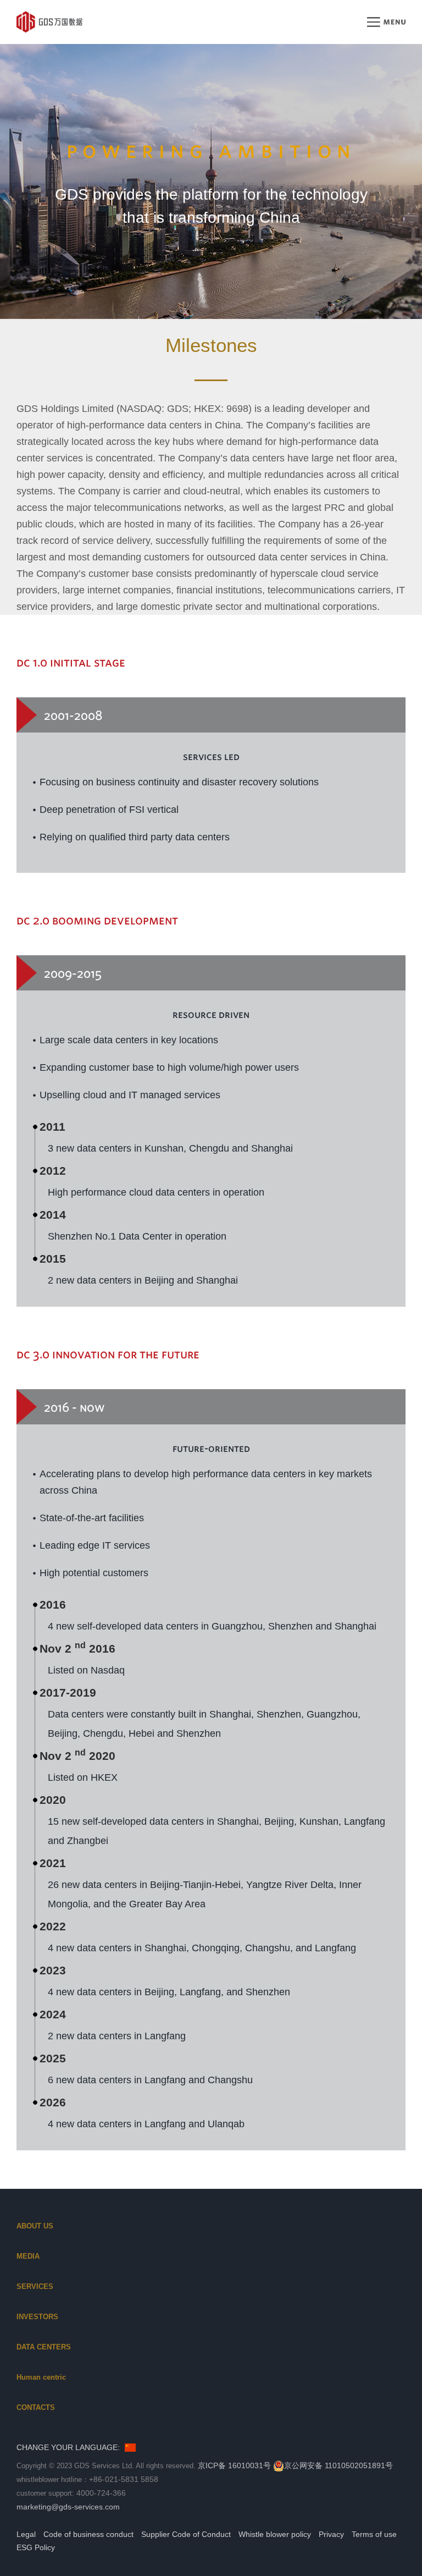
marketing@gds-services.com (68, 2507)
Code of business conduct (88, 2534)
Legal (26, 2534)
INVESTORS (37, 2317)
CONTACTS (36, 2407)
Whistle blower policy (275, 2534)
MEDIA (28, 2256)
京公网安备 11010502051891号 (338, 2465)
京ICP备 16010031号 (234, 2465)
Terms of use (374, 2534)
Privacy (331, 2534)
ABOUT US (35, 2226)
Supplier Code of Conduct (186, 2534)
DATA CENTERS (44, 2347)
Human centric (41, 2377)
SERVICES (35, 2286)
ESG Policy (36, 2547)
